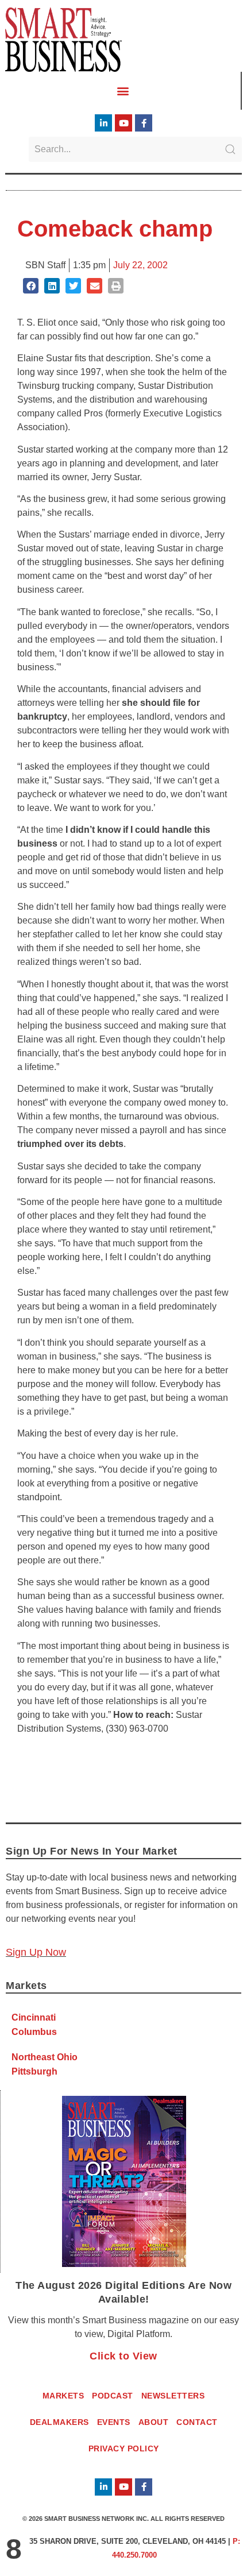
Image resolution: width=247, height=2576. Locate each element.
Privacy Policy (124, 2448)
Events (114, 2422)
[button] (123, 90)
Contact (197, 2422)
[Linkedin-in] (103, 123)
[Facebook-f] (144, 123)
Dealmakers (59, 2422)
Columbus (34, 2032)
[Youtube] (123, 123)
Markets (63, 2396)
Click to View (123, 2356)
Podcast (113, 2396)
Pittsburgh (34, 2071)
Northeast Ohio (45, 2057)
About (154, 2422)
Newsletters (173, 2396)
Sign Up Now (36, 1952)
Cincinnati (34, 2017)
